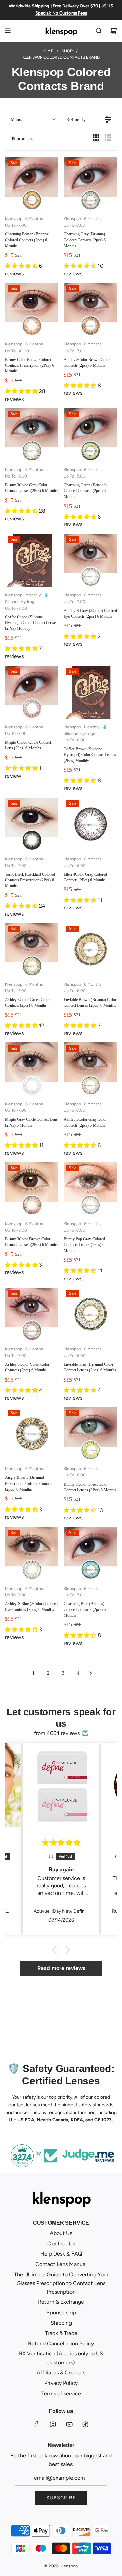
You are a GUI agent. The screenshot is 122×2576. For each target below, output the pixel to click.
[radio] (96, 139)
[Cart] (114, 31)
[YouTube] (69, 2424)
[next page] (91, 1673)
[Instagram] (53, 2424)
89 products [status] (22, 139)
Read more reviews (61, 1968)
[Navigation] (7, 31)
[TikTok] (85, 2424)
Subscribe (61, 2498)
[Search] (99, 31)
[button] (33, 120)
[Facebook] (37, 2424)
